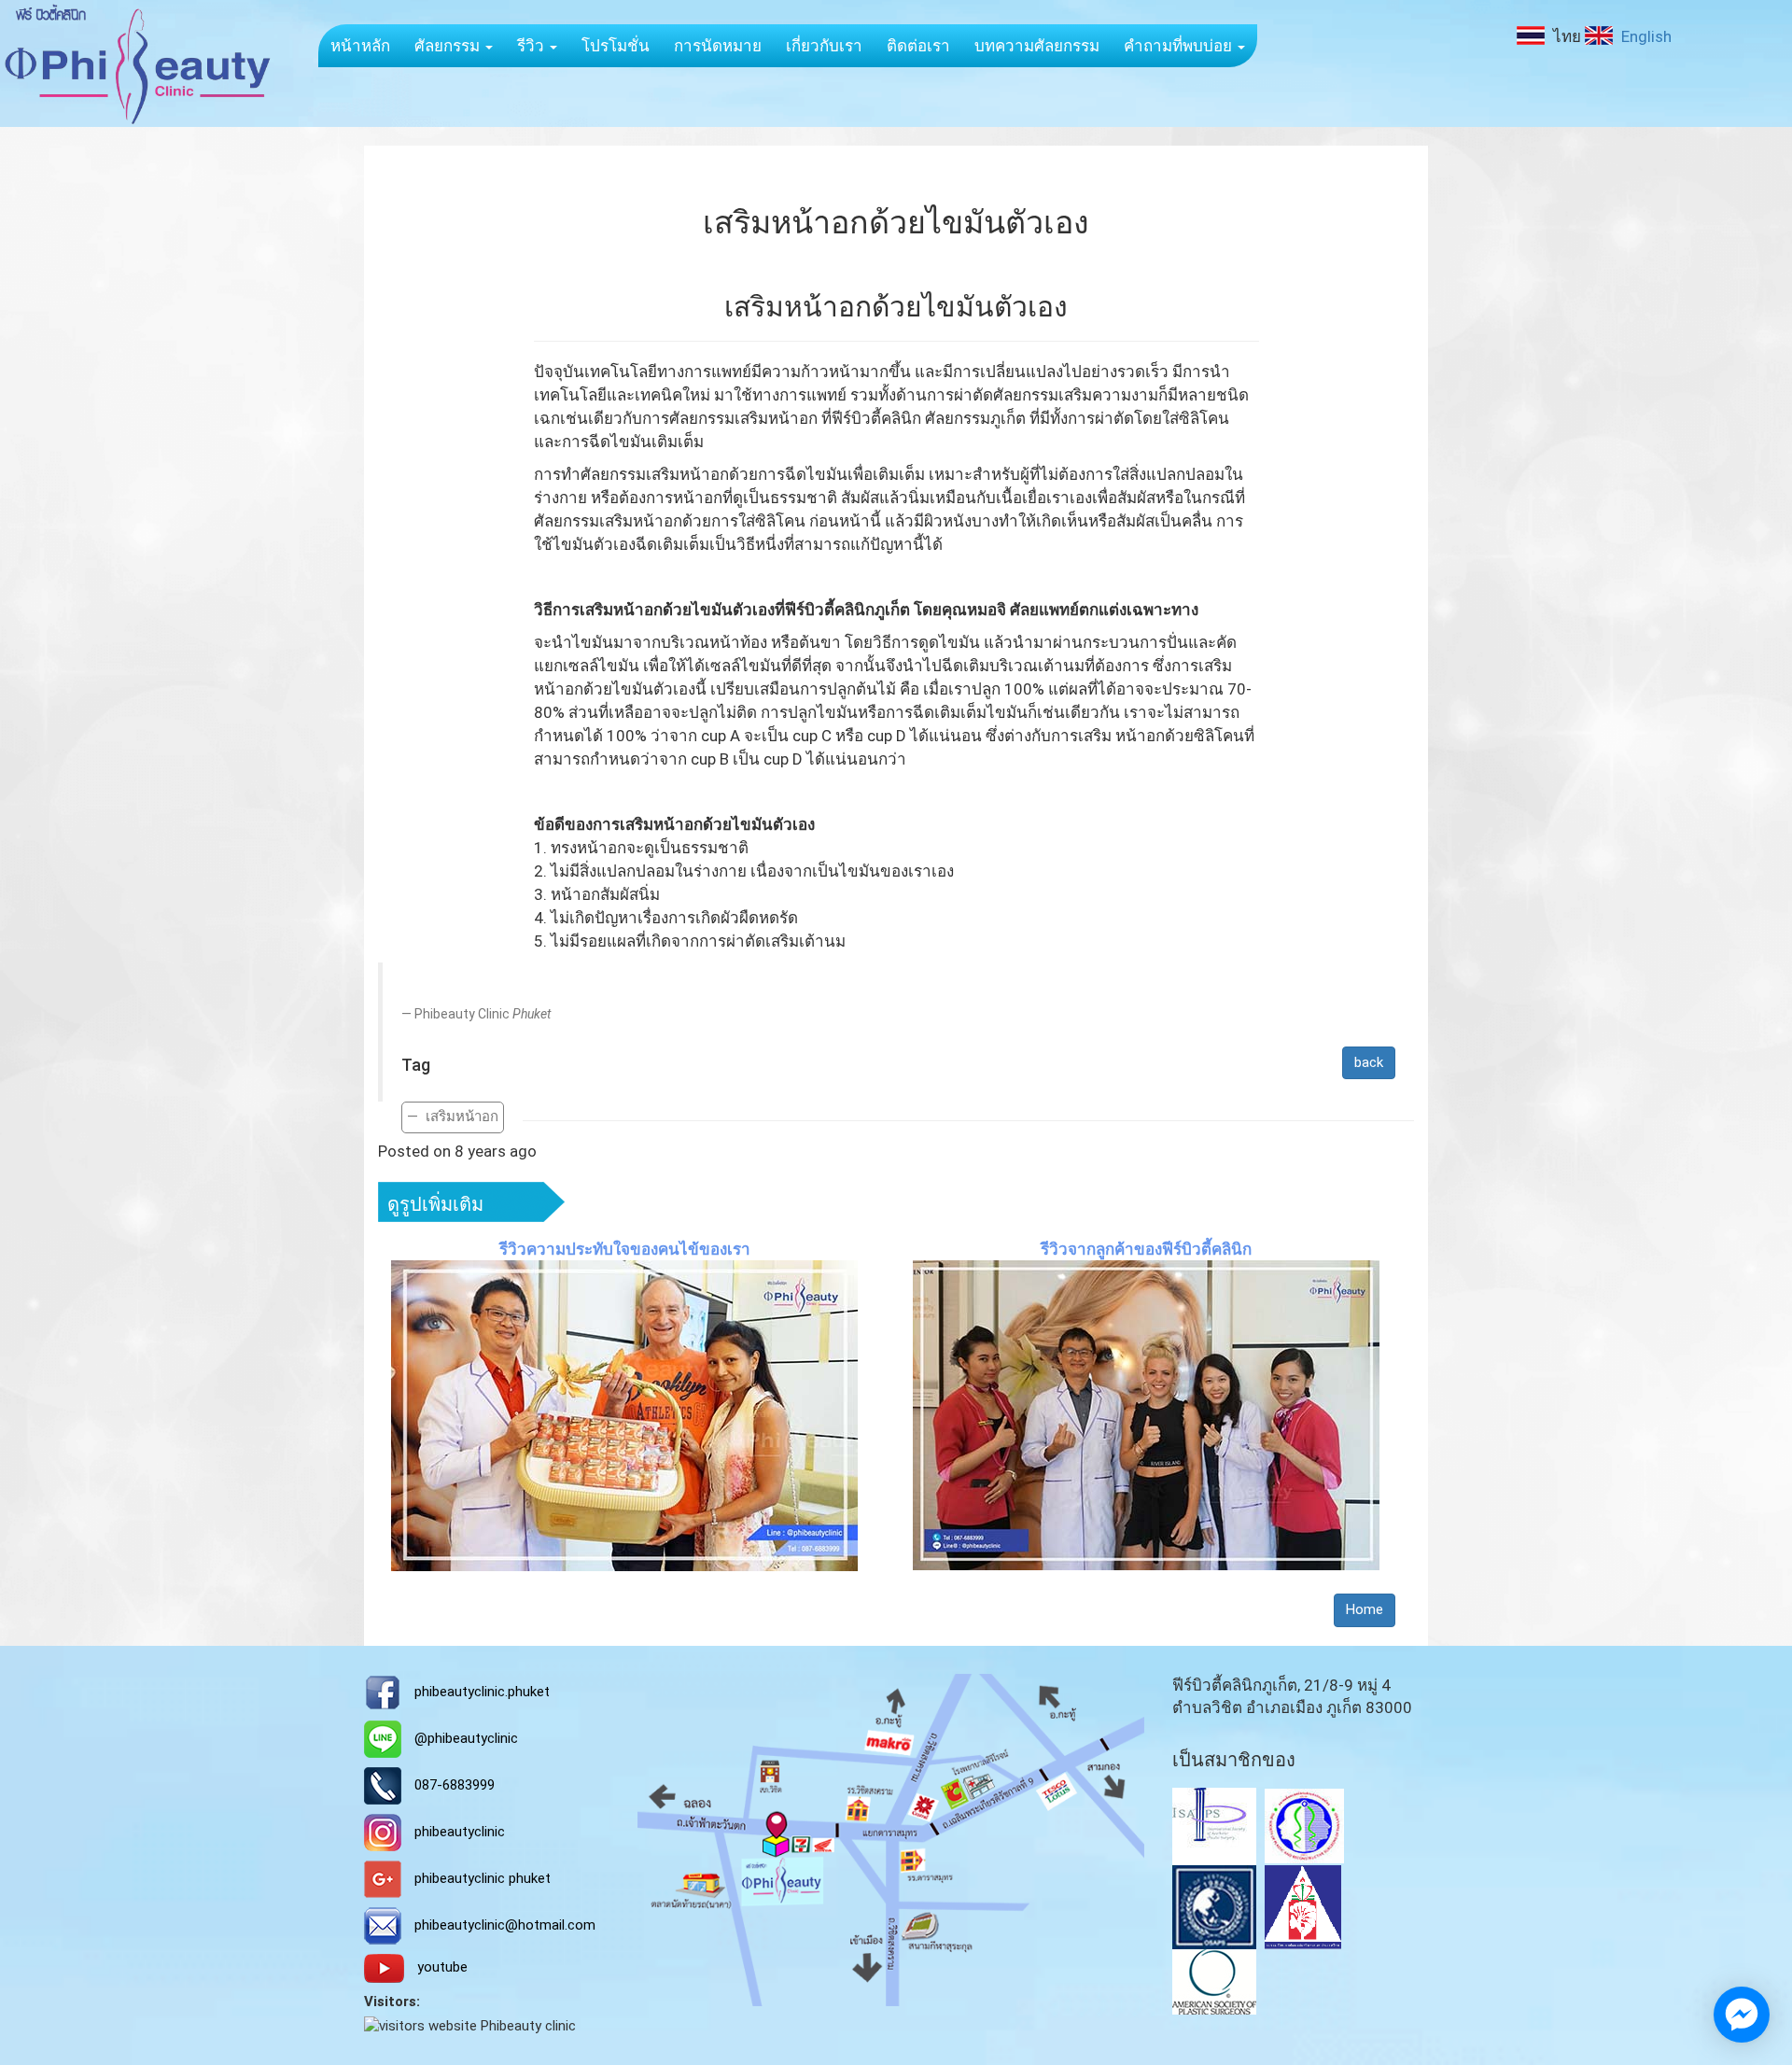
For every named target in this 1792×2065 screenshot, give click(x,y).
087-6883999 (455, 1785)
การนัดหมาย (718, 46)
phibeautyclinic (460, 1832)
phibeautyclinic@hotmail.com (505, 1925)
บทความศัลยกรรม (1037, 46)
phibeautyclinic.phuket (482, 1692)
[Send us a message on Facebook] (1742, 2015)
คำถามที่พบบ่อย (1180, 46)
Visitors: (392, 2002)
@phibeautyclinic (466, 1738)
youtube (442, 1967)
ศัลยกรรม (449, 46)
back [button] (1369, 1062)
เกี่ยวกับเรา (824, 46)
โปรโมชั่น (616, 46)
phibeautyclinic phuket (483, 1878)
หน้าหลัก (360, 46)
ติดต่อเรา (918, 46)
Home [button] (1365, 1609)
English (1645, 36)
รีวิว (532, 46)
